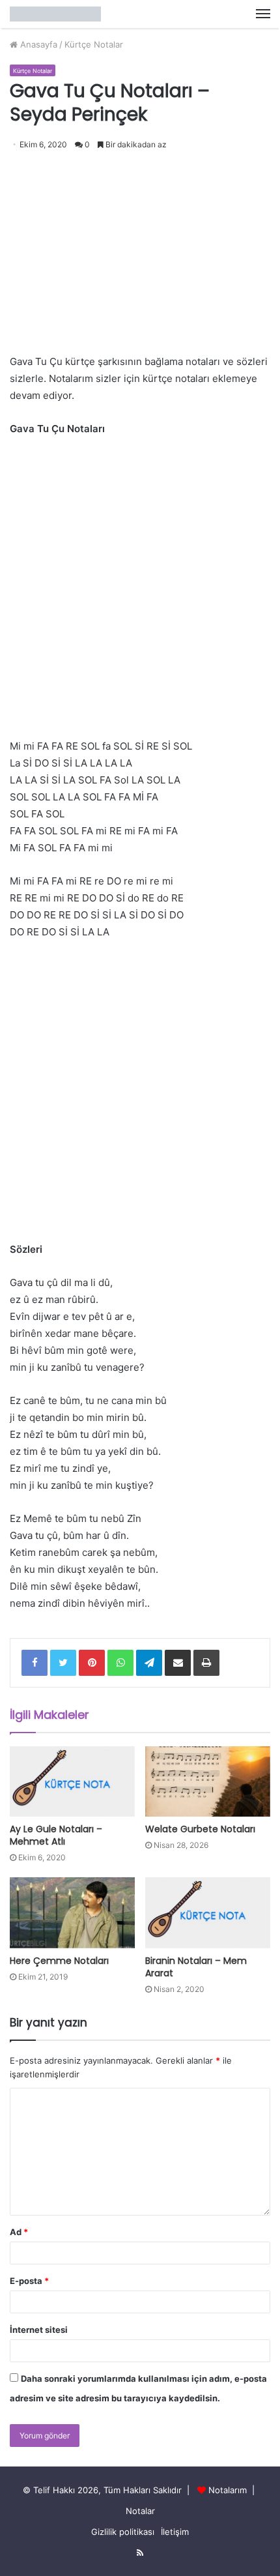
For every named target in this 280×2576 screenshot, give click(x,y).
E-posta (29, 2281)
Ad (19, 2232)
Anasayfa (37, 44)
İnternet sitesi (39, 2330)
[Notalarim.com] (55, 14)
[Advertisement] (140, 247)
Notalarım (228, 2490)
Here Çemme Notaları (59, 1961)
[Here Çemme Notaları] (72, 1912)
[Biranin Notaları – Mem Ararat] (208, 1912)
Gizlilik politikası (123, 2532)
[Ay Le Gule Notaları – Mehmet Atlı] (72, 1781)
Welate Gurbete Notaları (200, 1829)
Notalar (140, 2511)
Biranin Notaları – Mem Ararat (196, 1967)
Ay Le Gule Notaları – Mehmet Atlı (56, 1835)
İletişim (175, 2532)
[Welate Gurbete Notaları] (208, 1781)
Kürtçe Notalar (94, 44)
